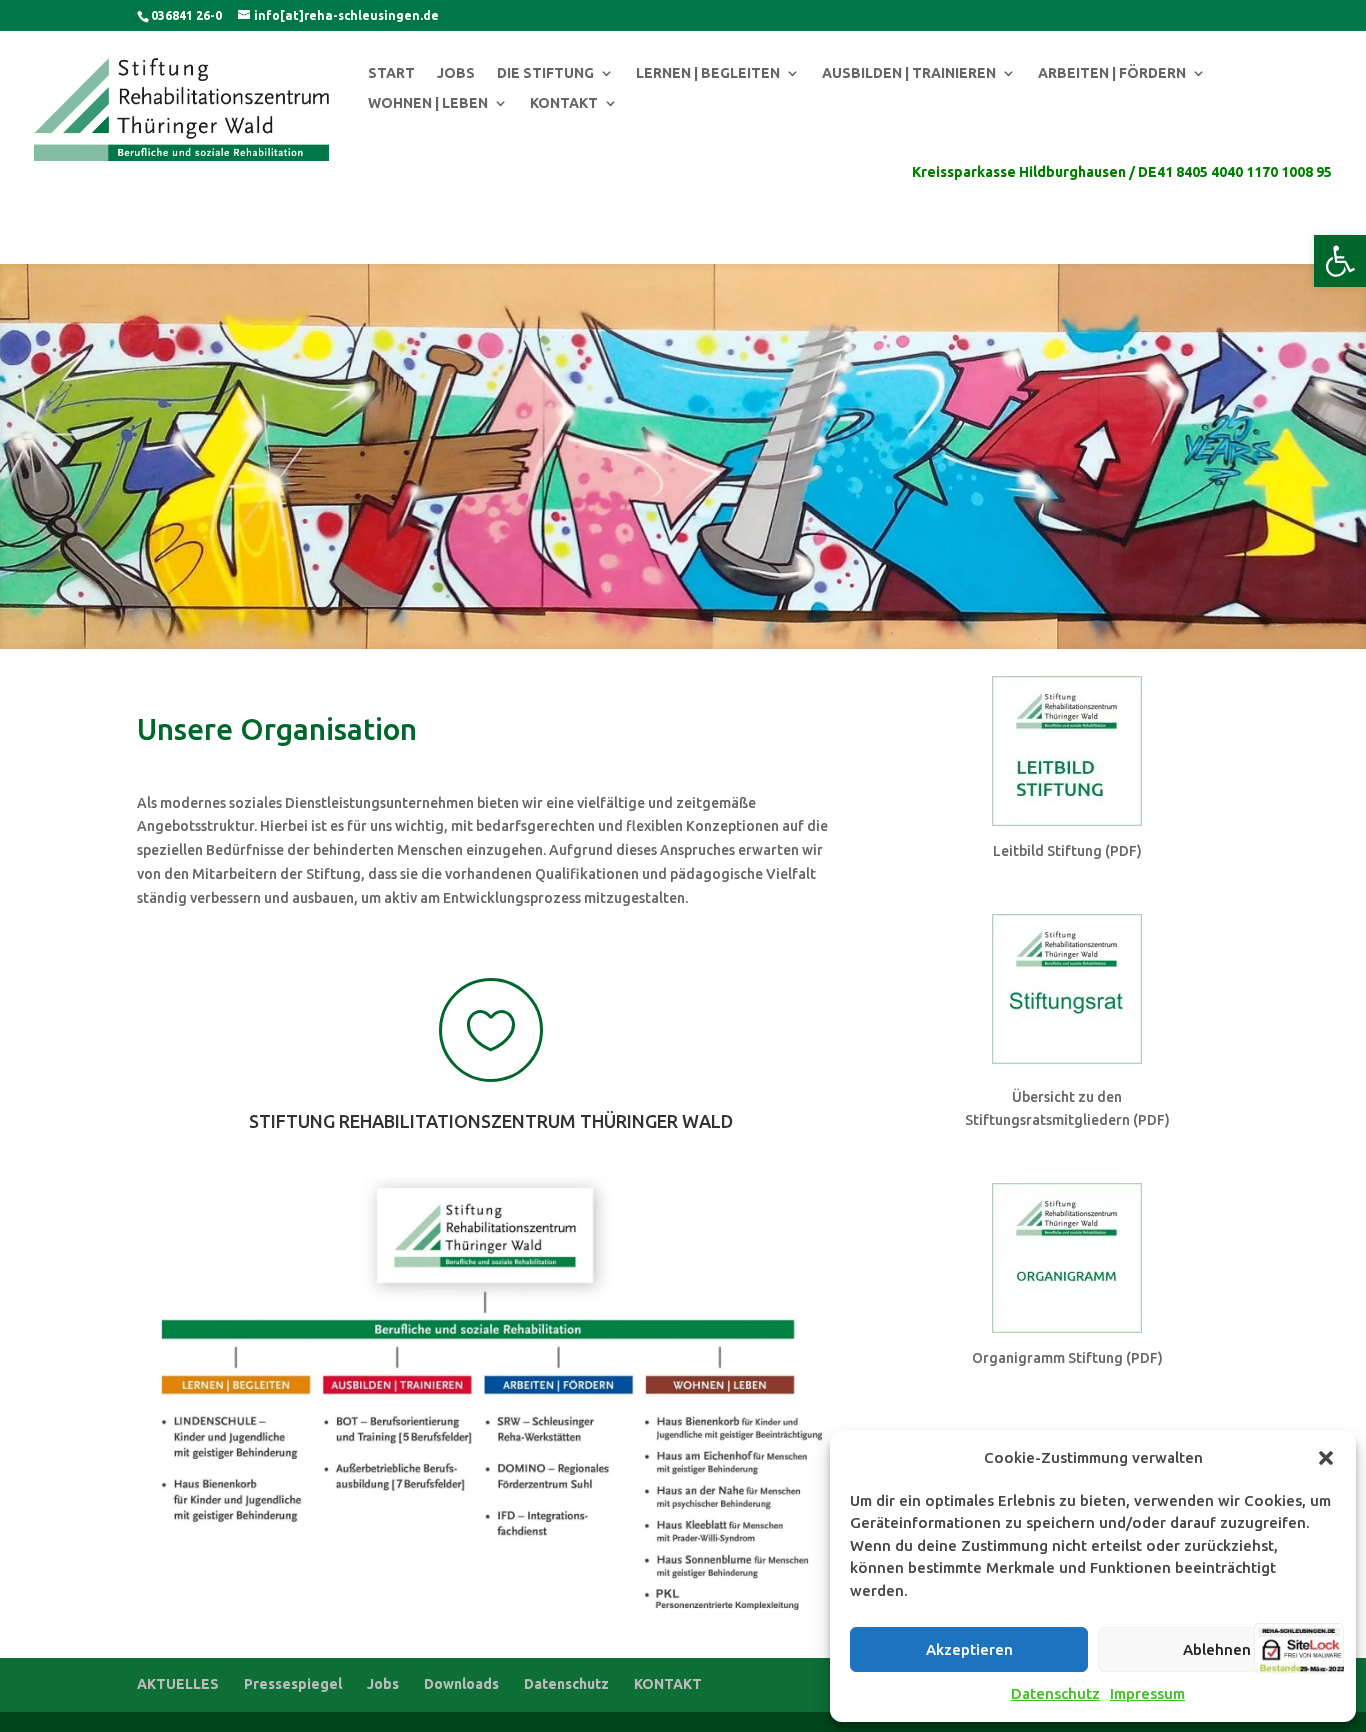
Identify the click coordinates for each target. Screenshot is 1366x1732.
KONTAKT (564, 103)
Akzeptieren (969, 1649)
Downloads (461, 1684)
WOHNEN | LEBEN (428, 103)
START (391, 73)
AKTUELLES (178, 1684)
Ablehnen (1217, 1649)
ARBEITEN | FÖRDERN (1112, 73)
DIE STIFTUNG (545, 73)
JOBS (456, 73)
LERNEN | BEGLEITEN (708, 73)
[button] (1340, 261)
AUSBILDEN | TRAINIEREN (909, 73)
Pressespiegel (293, 1684)
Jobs (383, 1684)
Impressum (1147, 1693)
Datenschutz (1055, 1693)
